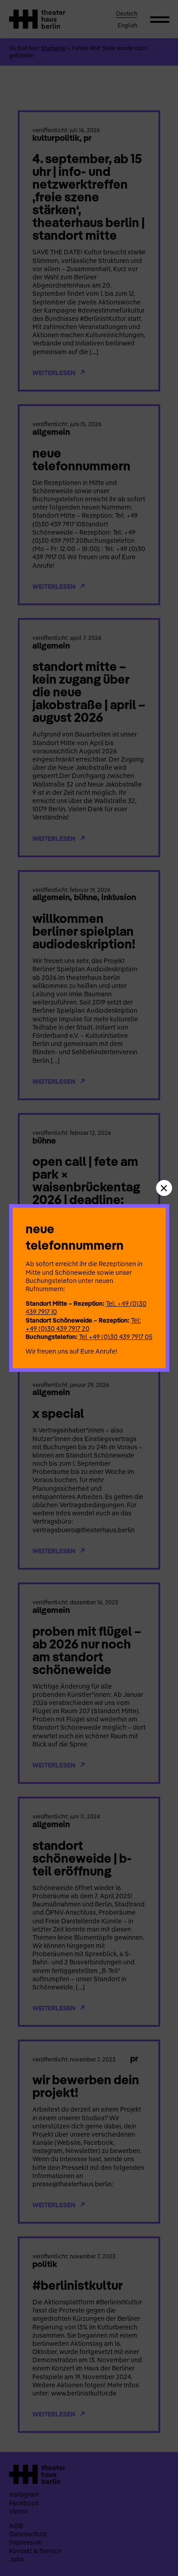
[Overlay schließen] (164, 1188)
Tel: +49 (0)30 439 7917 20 (83, 1324)
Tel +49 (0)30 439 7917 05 (116, 1337)
